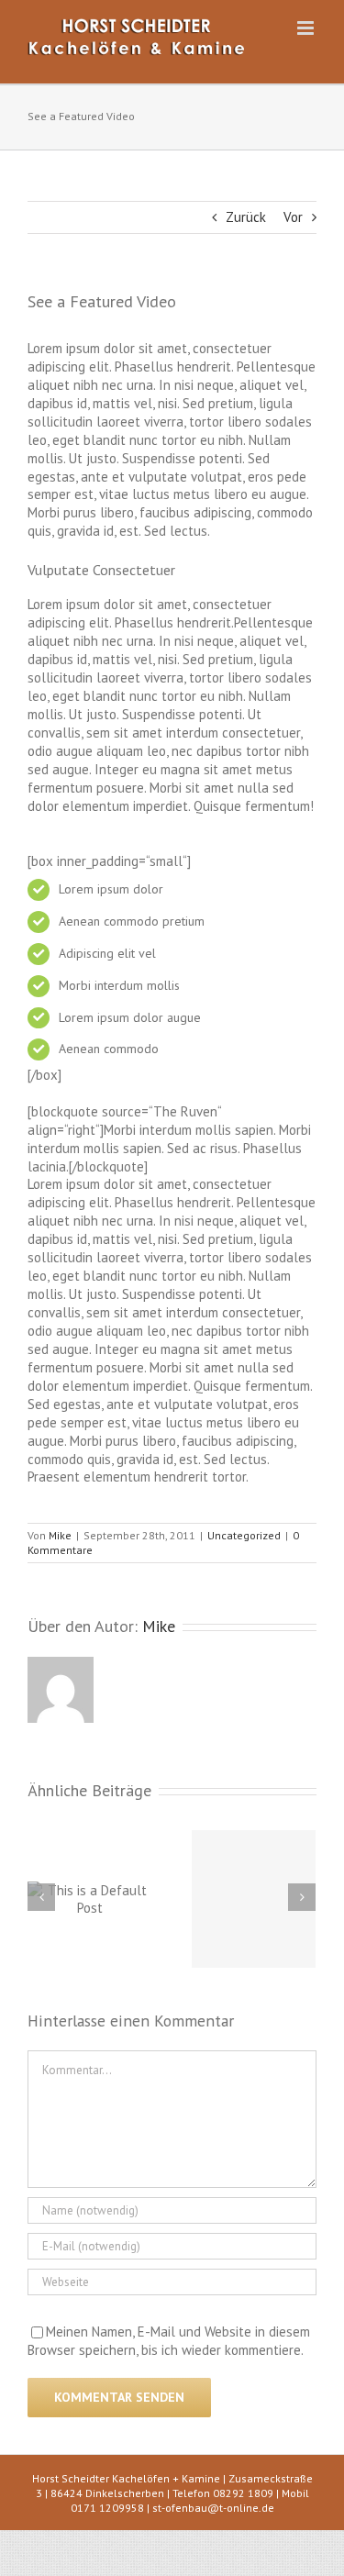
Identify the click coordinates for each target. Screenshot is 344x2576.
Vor (293, 217)
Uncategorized (244, 1535)
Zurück (246, 217)
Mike (60, 1535)
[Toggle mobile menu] (307, 28)
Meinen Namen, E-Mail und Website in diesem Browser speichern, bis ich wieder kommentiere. (169, 2341)
